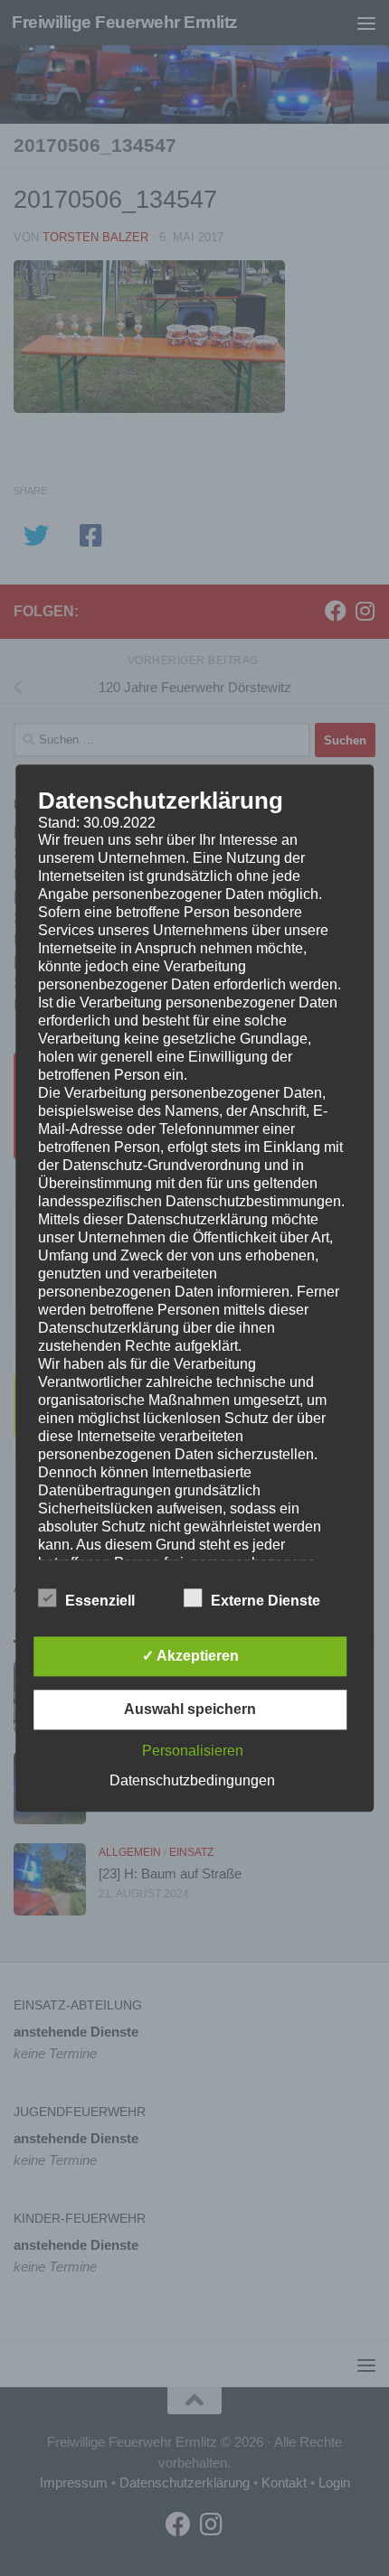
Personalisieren (193, 1751)
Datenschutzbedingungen (192, 1780)
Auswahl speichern (190, 1709)
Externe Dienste (266, 1601)
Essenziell (100, 1601)
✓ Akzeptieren (190, 1656)
